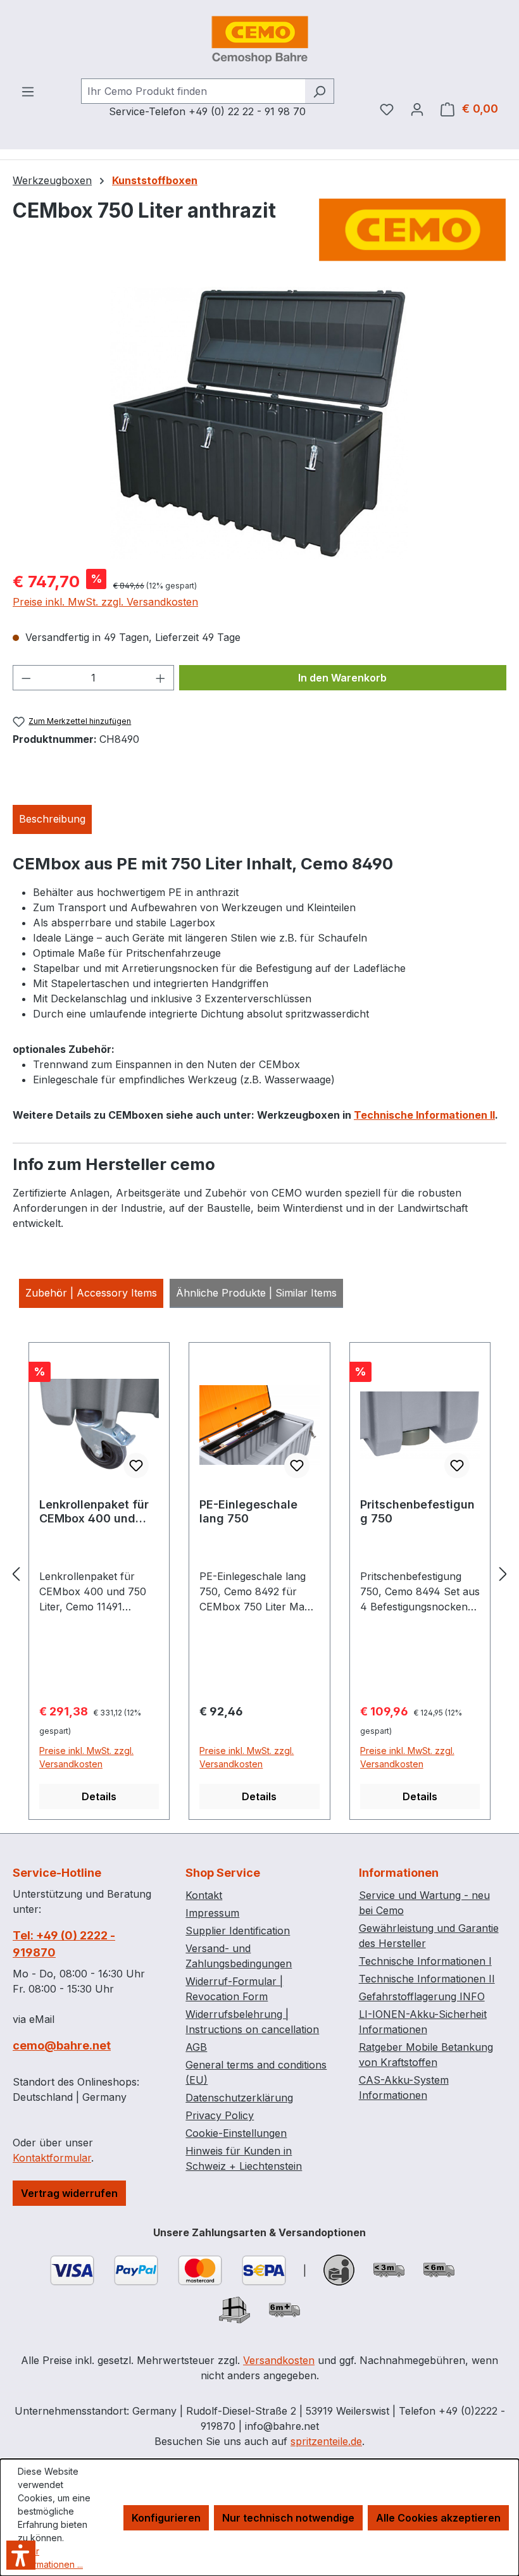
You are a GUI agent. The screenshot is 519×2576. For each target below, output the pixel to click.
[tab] (52, 819)
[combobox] (193, 91)
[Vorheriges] (16, 1574)
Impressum (212, 1913)
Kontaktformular (52, 2158)
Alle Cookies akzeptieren (438, 2518)
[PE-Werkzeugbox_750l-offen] (259, 423)
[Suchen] (319, 91)
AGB (196, 2047)
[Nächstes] (503, 1574)
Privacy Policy (220, 2115)
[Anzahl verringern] (26, 678)
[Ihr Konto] (417, 109)
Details (99, 1796)
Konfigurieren (166, 2518)
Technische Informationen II (424, 1115)
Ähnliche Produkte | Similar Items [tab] (256, 1293)
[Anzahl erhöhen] (161, 678)
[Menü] (28, 91)
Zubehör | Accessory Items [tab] (91, 1293)
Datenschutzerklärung (239, 2098)
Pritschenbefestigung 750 (417, 1511)
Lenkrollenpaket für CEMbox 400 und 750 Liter (94, 1512)
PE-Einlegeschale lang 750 (248, 1511)
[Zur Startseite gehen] (259, 39)
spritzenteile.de (326, 2441)
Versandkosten (279, 2360)
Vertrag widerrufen (69, 2193)
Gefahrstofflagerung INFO (422, 1996)
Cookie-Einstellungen (236, 2133)
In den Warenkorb (342, 678)
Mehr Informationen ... (50, 2558)
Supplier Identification (238, 1931)
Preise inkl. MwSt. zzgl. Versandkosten (105, 602)
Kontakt (204, 1895)
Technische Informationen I (425, 1961)
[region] (259, 423)
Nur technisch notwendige (288, 2518)
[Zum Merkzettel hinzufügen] (136, 1465)
